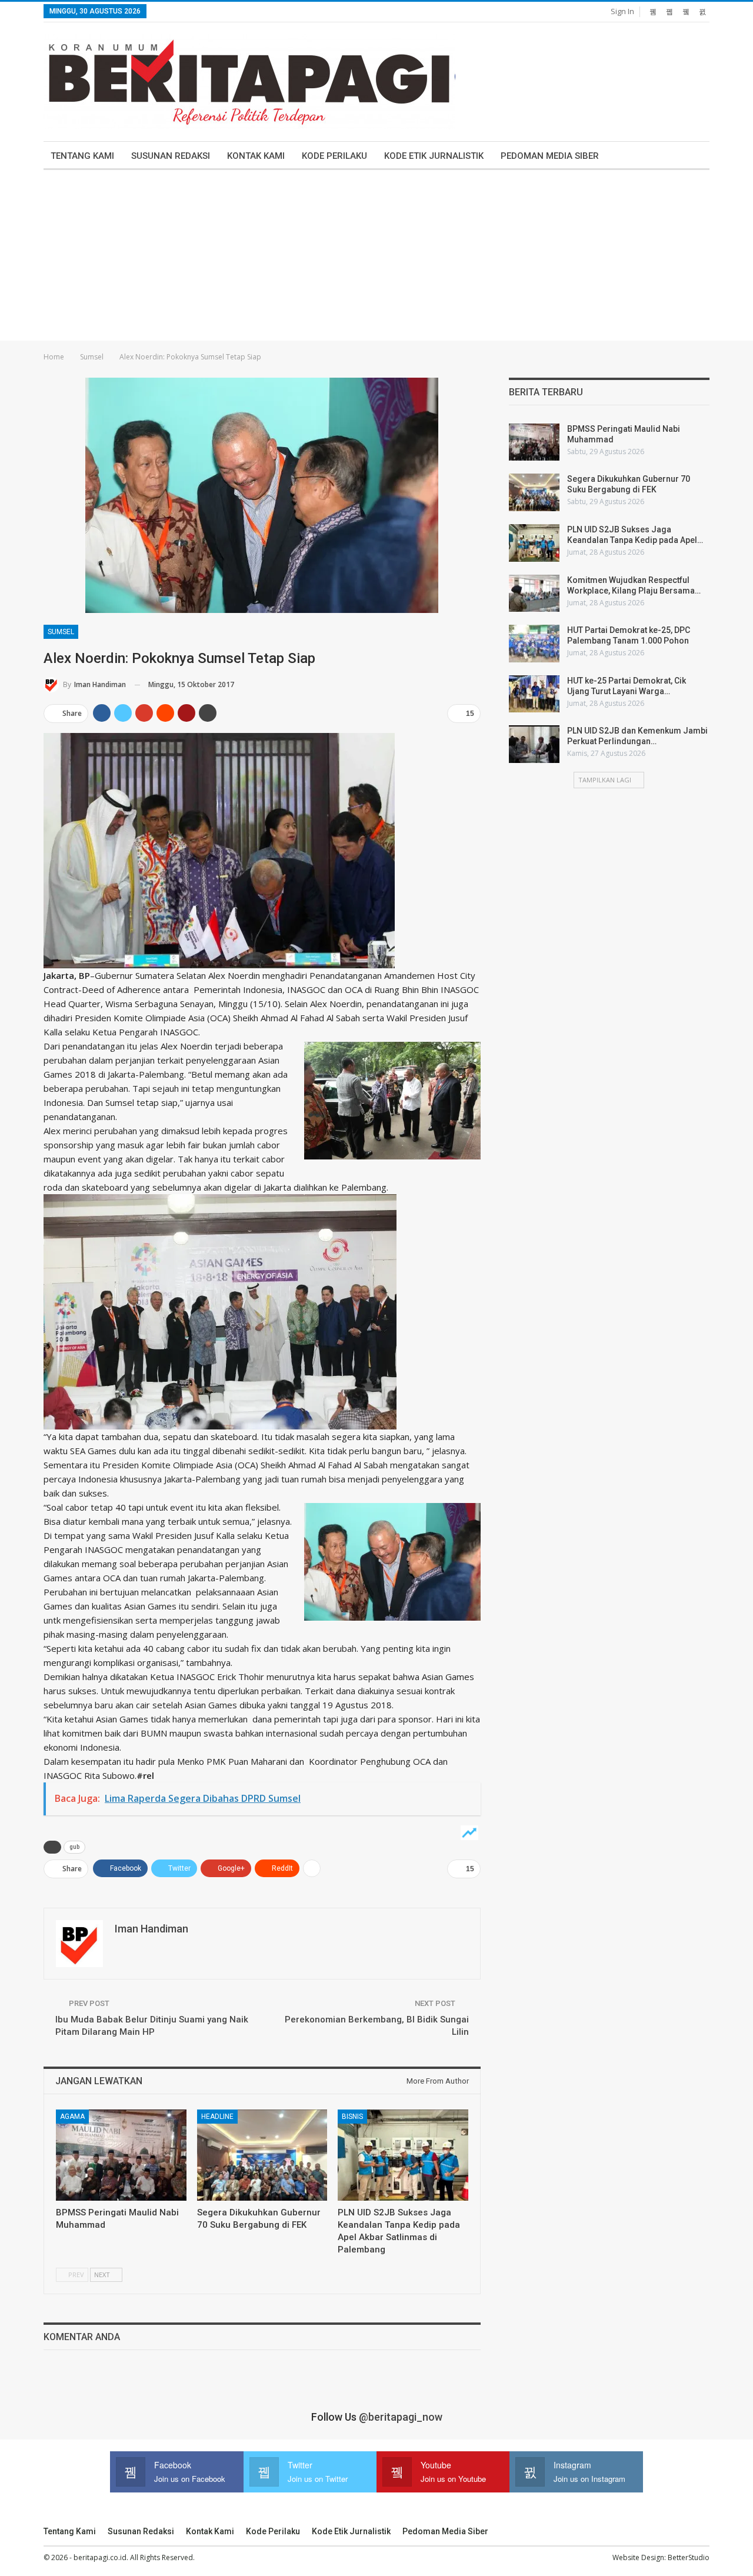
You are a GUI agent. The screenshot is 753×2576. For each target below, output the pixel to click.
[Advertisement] (376, 258)
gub (74, 1847)
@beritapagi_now (401, 2417)
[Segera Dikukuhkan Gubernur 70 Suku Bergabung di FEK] (262, 2155)
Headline (217, 2117)
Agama (72, 2117)
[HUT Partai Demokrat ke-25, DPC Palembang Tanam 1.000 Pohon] (534, 644)
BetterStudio (689, 2557)
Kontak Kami (256, 156)
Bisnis (352, 2117)
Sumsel (61, 632)
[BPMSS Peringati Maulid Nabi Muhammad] (121, 2155)
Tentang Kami (82, 156)
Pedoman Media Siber (550, 156)
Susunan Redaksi (171, 156)
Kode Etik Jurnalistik (434, 156)
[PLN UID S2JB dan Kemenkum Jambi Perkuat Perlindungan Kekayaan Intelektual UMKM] (534, 744)
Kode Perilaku (334, 156)
